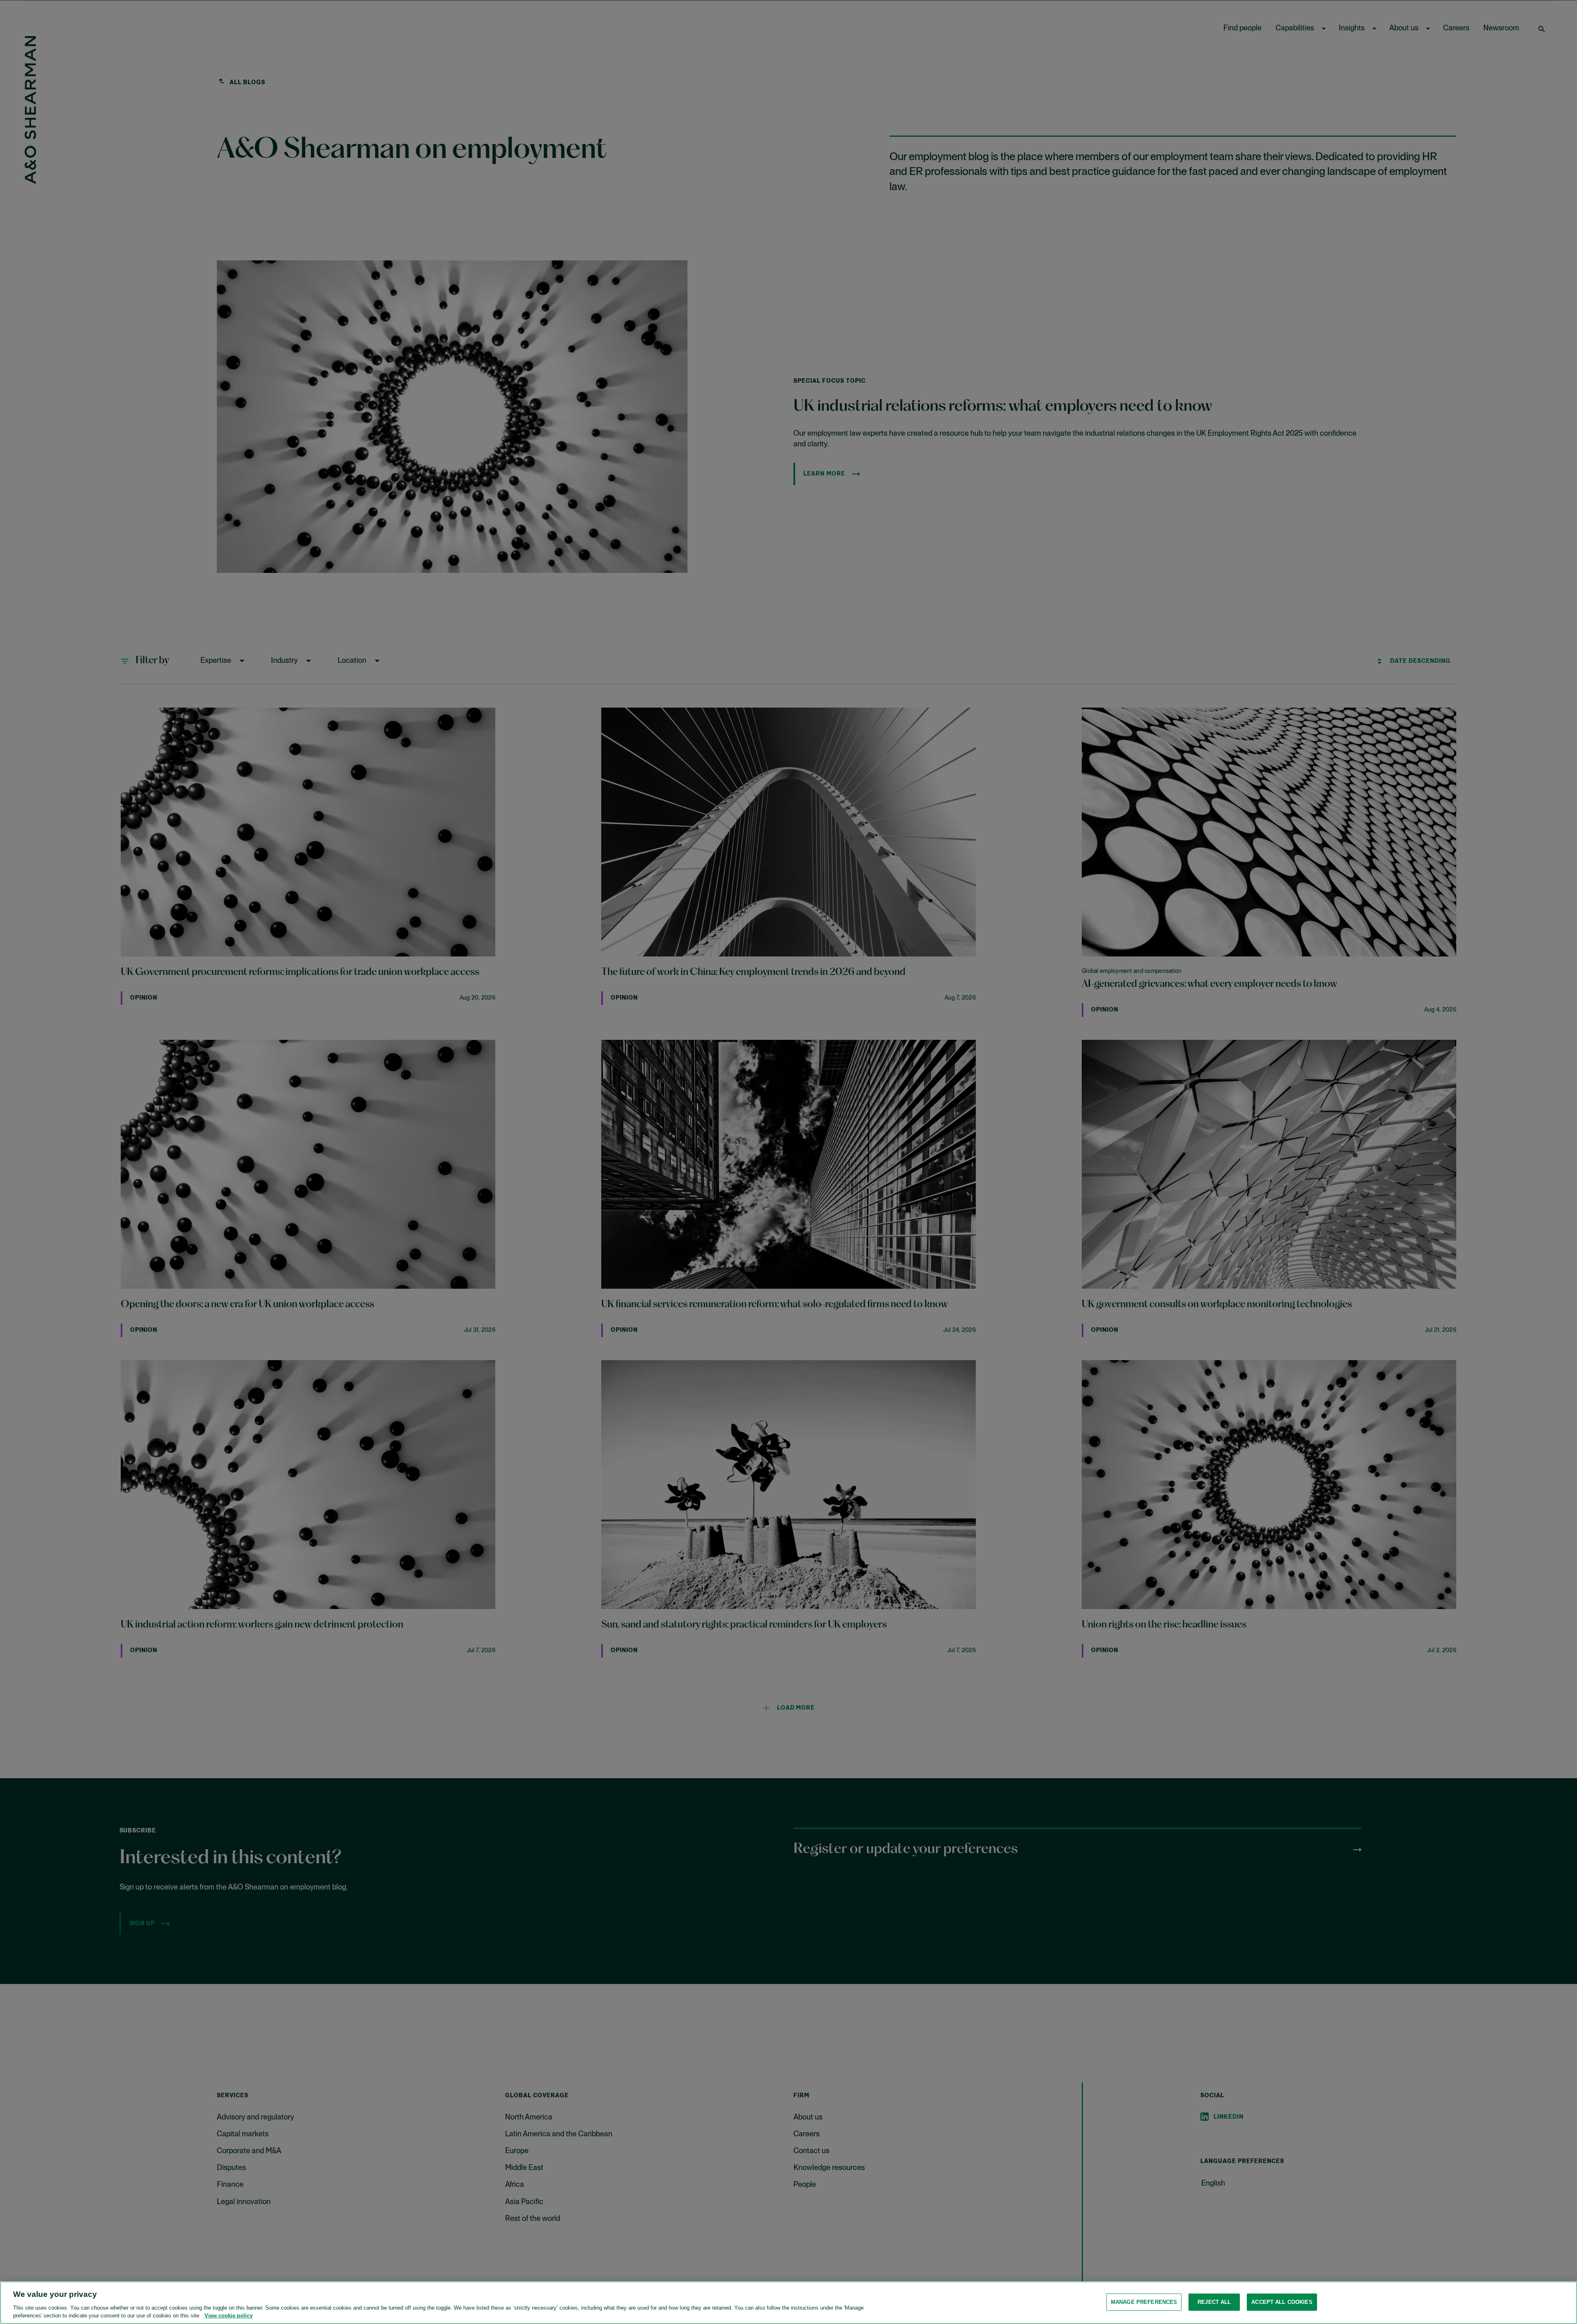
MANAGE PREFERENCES (1144, 2302)
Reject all (1214, 2302)
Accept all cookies (1282, 2302)
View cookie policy (229, 2316)
